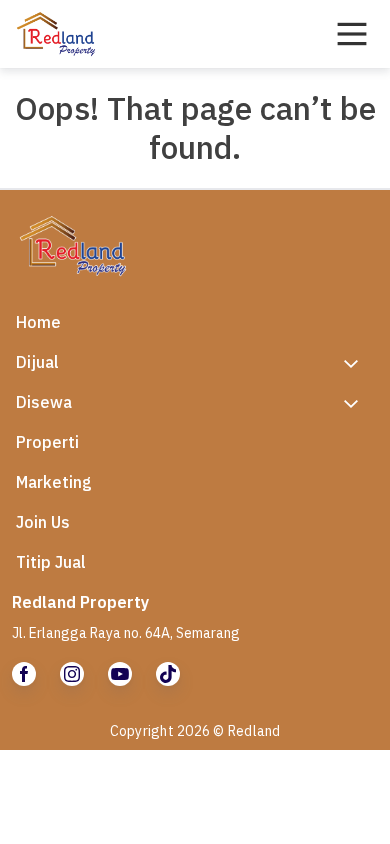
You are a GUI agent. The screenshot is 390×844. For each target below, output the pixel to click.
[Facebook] (24, 674)
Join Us (43, 522)
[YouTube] (120, 674)
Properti (47, 442)
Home (38, 322)
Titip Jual (51, 562)
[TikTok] (168, 674)
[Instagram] (72, 674)
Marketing (54, 482)
